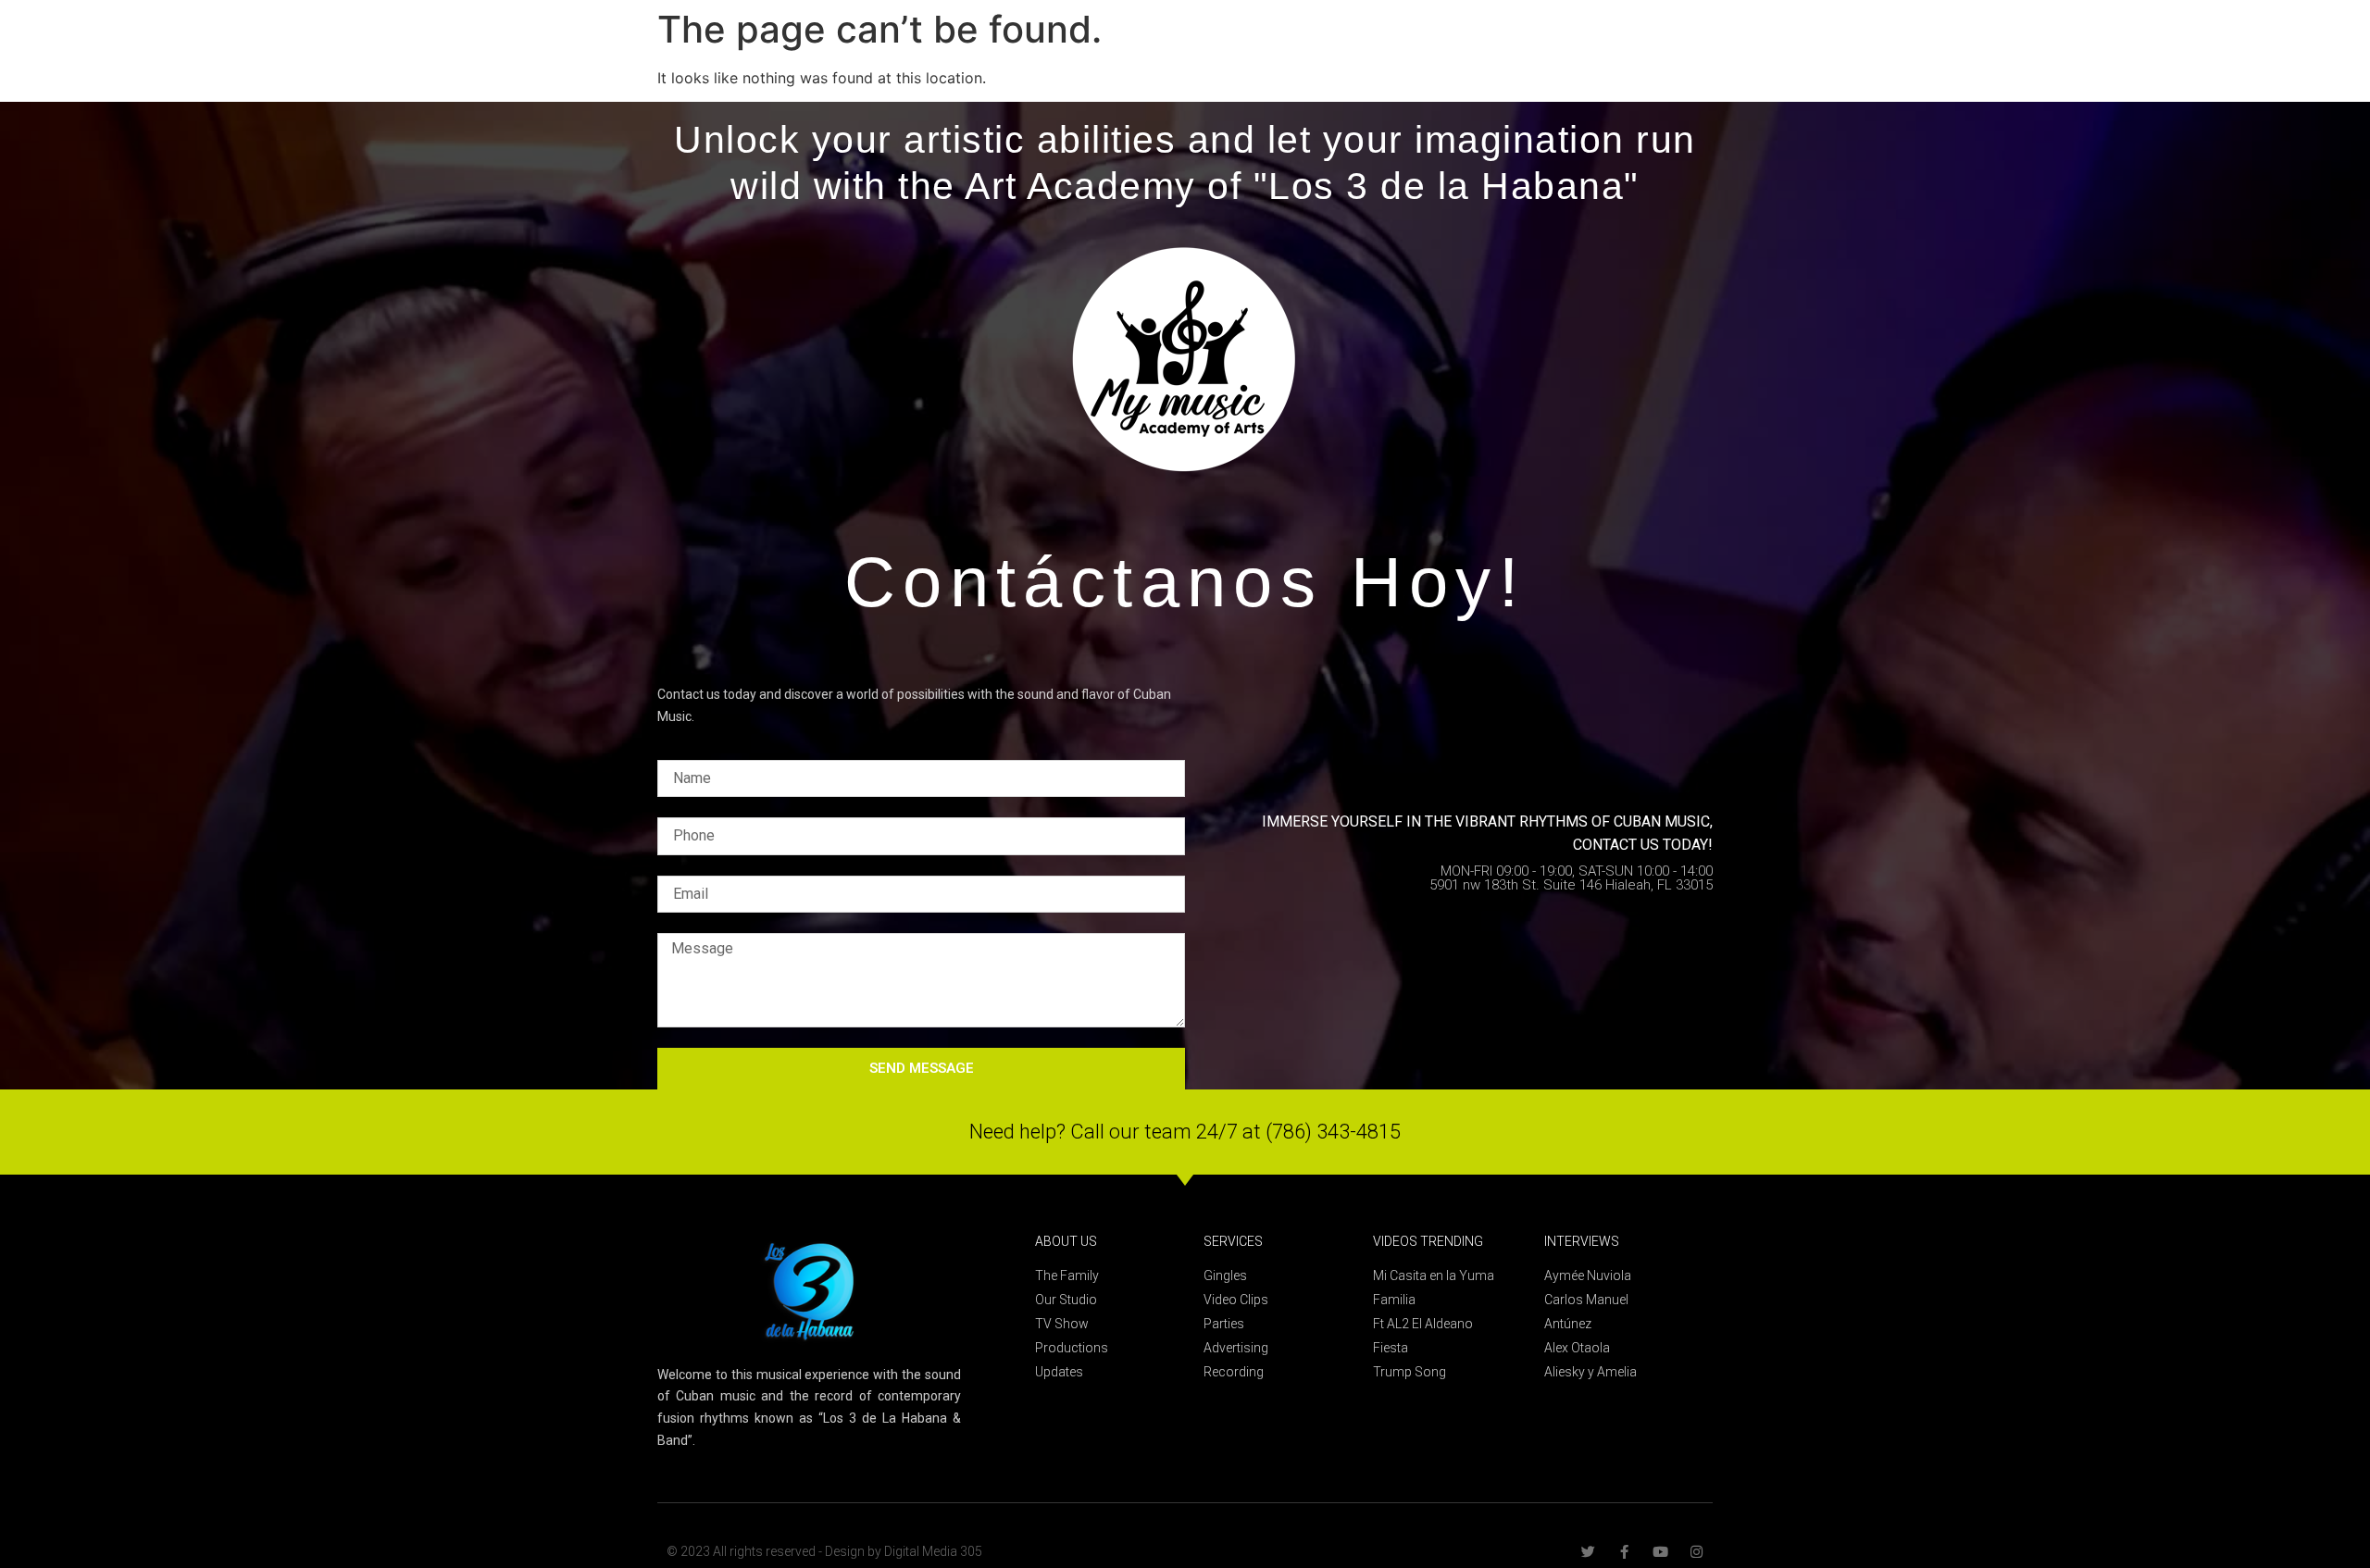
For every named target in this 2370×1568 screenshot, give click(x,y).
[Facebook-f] (1624, 1552)
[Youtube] (1660, 1552)
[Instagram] (1696, 1552)
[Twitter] (1588, 1552)
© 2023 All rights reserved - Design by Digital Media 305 (824, 1551)
